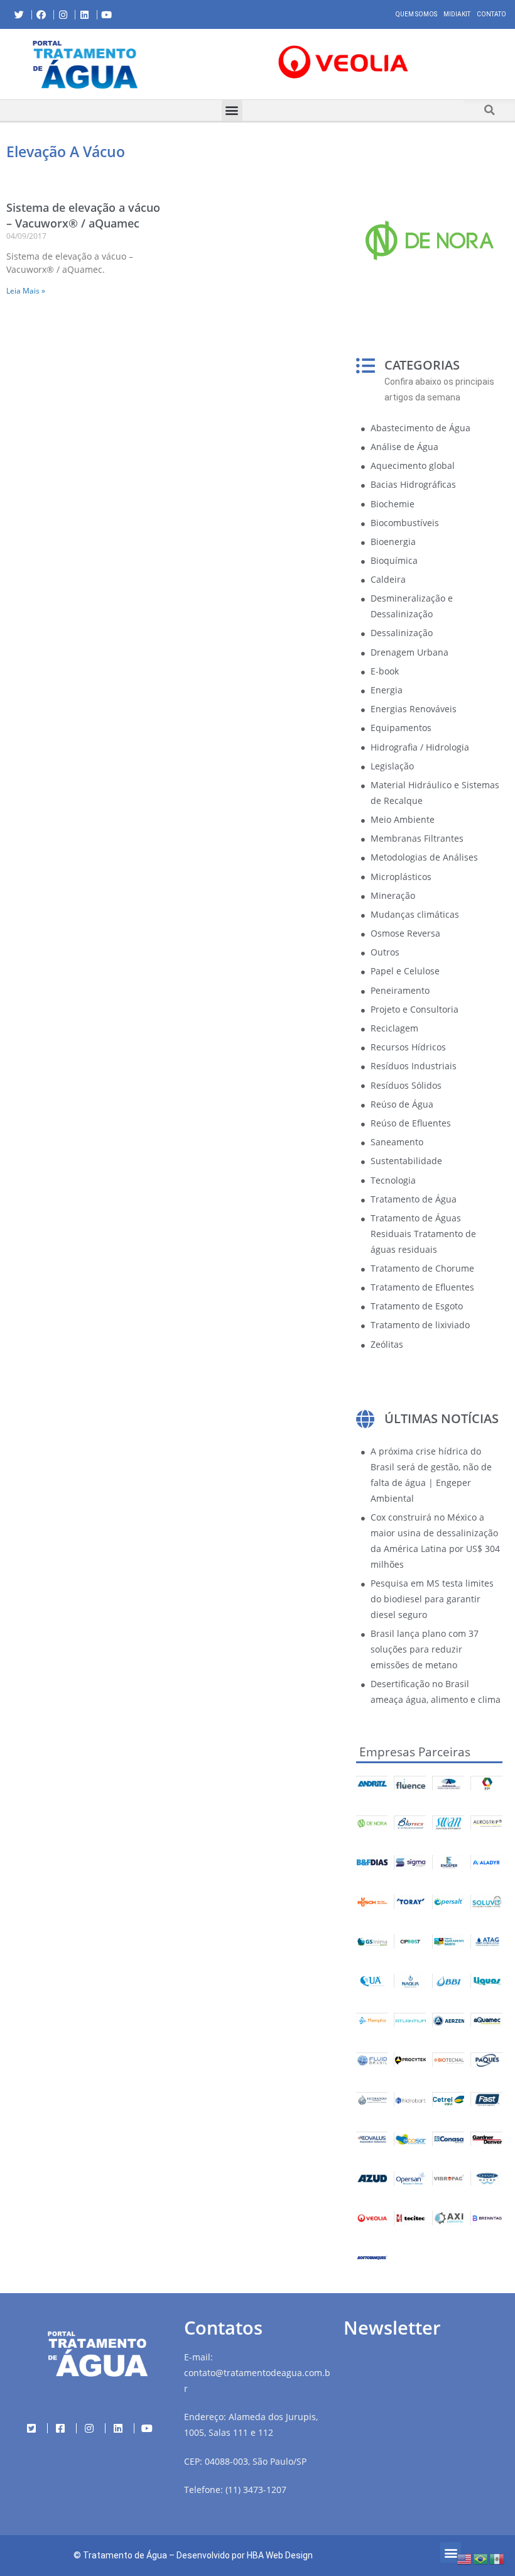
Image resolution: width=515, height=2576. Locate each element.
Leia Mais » (26, 291)
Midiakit (457, 14)
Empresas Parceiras (415, 1752)
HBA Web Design (280, 2555)
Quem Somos (416, 14)
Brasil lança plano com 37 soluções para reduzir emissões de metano (425, 1649)
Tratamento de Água (125, 2555)
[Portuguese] (481, 2558)
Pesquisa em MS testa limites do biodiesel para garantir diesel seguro (432, 1599)
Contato (491, 14)
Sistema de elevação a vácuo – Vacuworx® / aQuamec (83, 215)
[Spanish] (497, 2558)
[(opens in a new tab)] (343, 62)
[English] (465, 2558)
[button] (181, 64)
